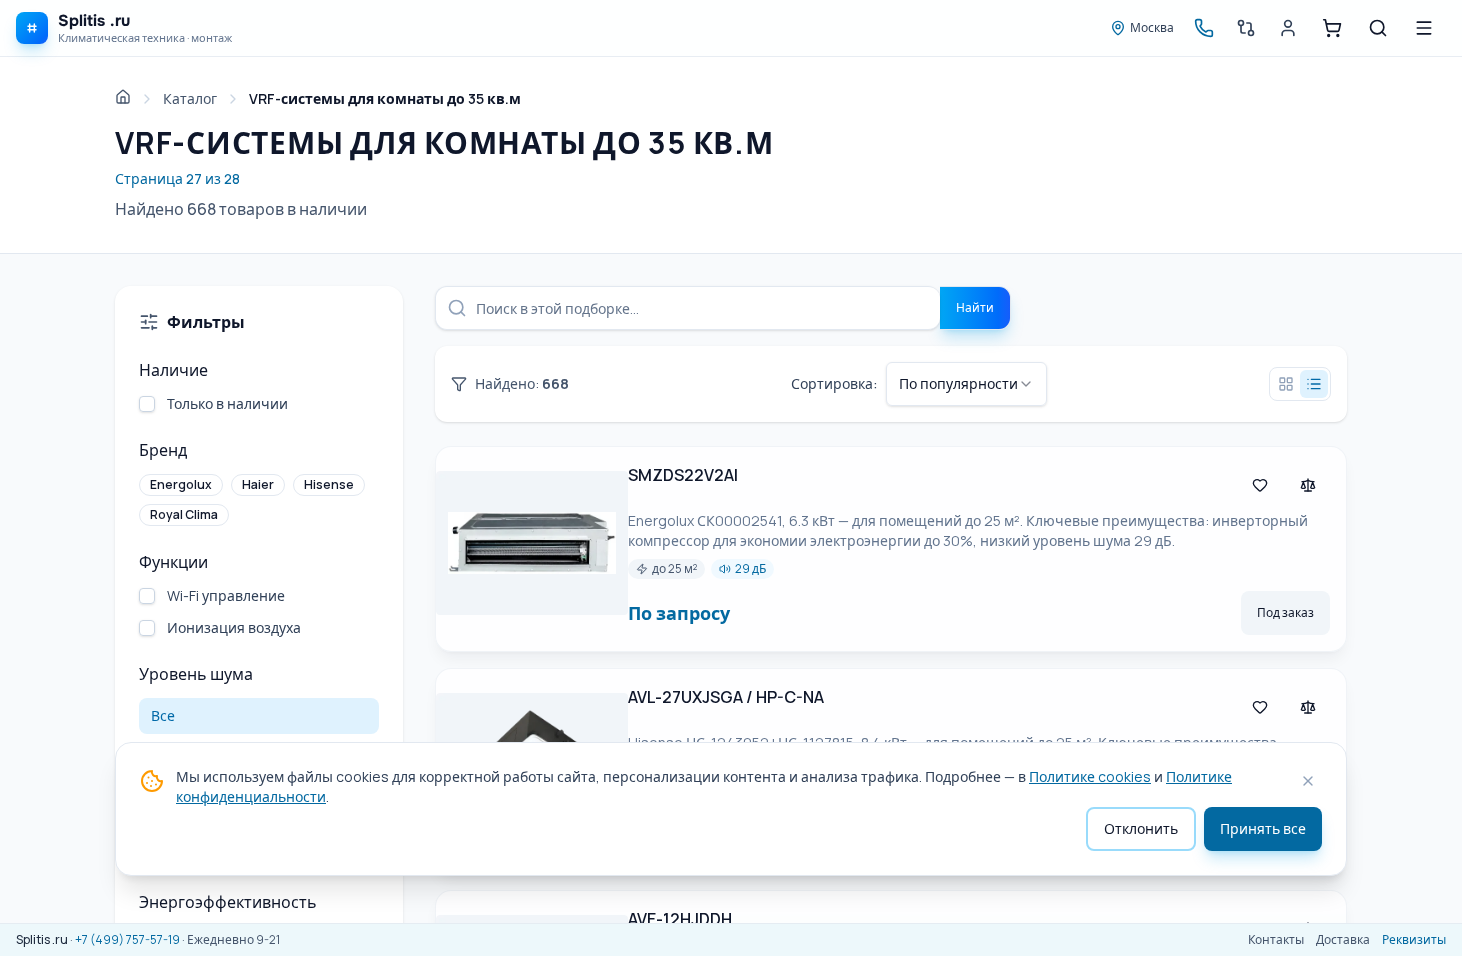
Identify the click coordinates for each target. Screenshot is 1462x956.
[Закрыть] (1308, 781)
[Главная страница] (123, 97)
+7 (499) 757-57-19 (127, 939)
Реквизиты (1414, 940)
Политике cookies (1090, 776)
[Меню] (1424, 28)
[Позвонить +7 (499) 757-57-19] (1204, 28)
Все (163, 715)
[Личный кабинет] (1288, 28)
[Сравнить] (1308, 485)
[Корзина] (1332, 28)
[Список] (1314, 384)
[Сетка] (1286, 384)
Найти (975, 307)
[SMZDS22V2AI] (532, 549)
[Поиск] (1378, 28)
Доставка (1343, 940)
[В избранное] (1260, 485)
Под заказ (1285, 612)
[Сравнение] (1246, 28)
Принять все (1263, 828)
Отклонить (1141, 828)
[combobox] (966, 384)
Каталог (190, 98)
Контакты (1276, 940)
